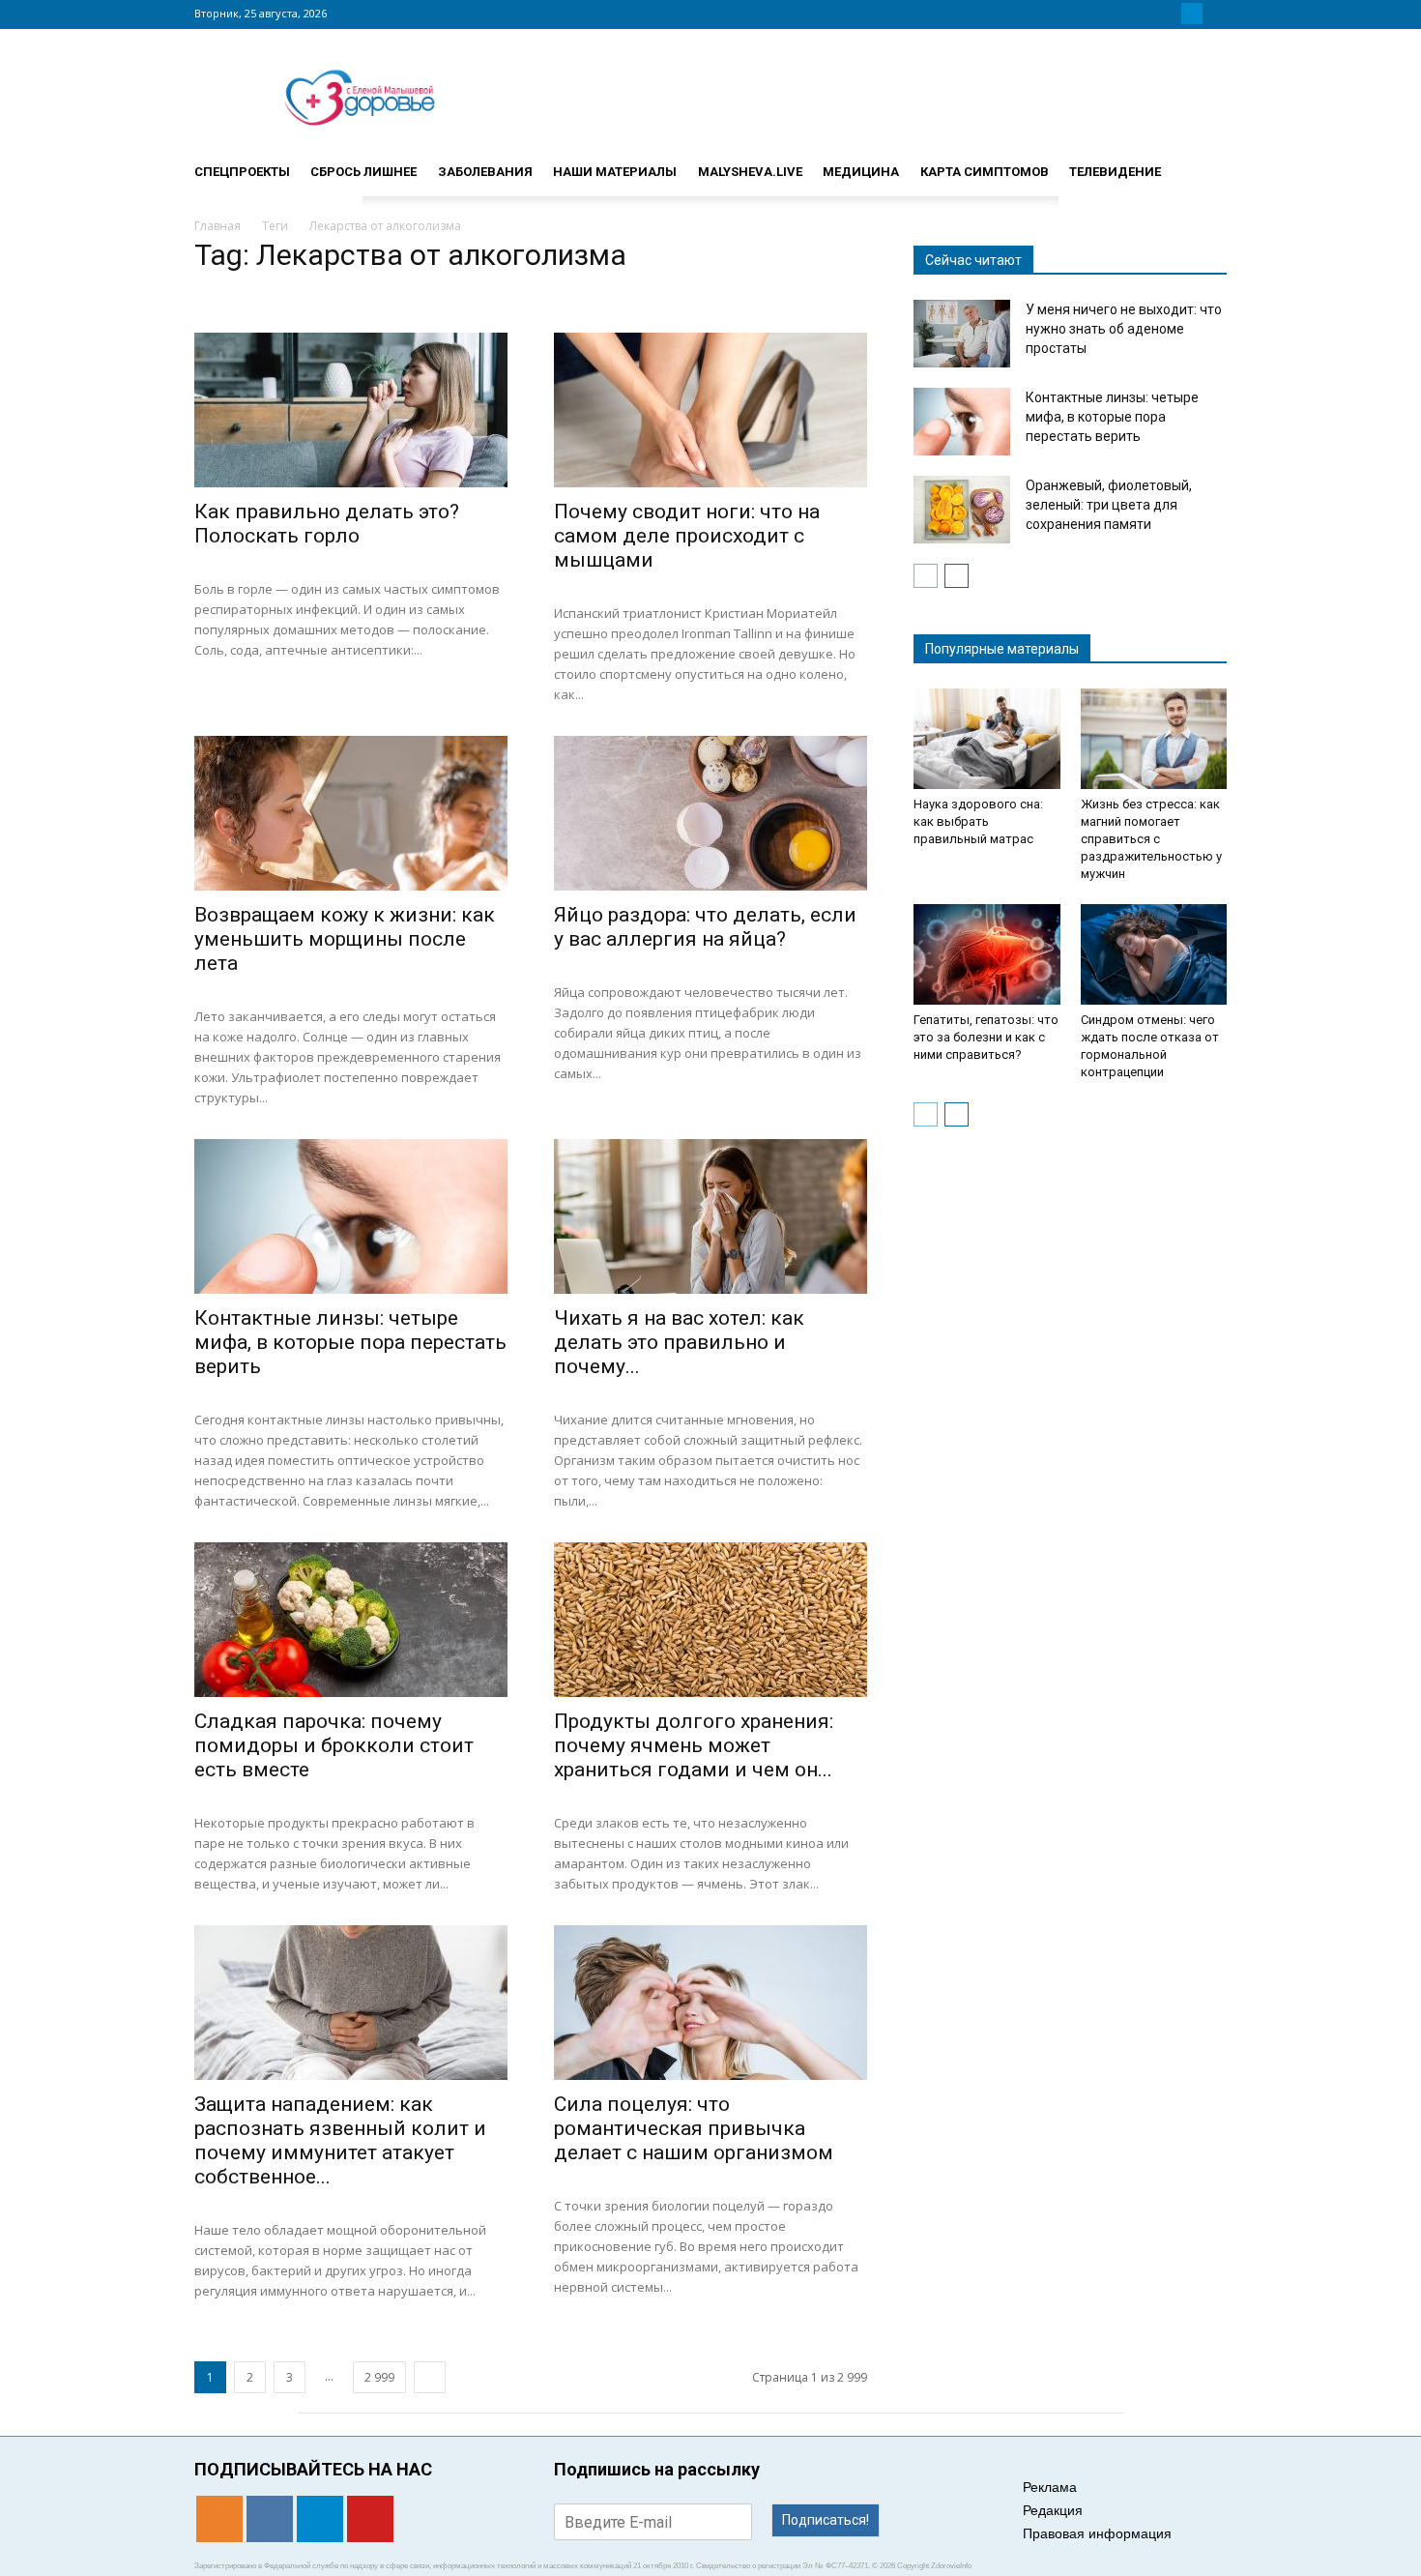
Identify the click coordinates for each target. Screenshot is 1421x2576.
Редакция (1053, 2510)
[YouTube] (1215, 14)
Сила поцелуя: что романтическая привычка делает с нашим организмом (694, 2128)
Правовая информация (1097, 2533)
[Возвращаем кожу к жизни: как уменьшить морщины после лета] (351, 813)
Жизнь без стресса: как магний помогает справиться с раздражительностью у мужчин (1151, 839)
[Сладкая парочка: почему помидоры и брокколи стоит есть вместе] (351, 1620)
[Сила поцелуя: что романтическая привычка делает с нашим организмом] (710, 2003)
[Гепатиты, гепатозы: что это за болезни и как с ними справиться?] (987, 954)
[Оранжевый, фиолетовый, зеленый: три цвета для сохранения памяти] (962, 510)
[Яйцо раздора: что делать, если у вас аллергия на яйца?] (710, 813)
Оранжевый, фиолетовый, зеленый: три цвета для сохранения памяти (1109, 505)
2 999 (379, 2377)
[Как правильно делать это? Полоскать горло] (351, 410)
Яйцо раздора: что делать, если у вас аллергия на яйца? (705, 927)
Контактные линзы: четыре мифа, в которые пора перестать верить (350, 1342)
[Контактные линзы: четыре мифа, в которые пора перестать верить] (351, 1216)
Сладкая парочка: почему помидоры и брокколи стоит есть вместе (334, 1745)
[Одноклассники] (1145, 14)
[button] (1203, 163)
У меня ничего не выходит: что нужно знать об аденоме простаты (1124, 329)
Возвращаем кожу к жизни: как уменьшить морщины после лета (345, 939)
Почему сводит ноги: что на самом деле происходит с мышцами (687, 536)
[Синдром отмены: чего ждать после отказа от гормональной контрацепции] (1154, 954)
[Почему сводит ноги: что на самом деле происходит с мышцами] (710, 410)
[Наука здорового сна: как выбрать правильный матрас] (987, 739)
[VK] (1169, 14)
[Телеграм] (1192, 14)
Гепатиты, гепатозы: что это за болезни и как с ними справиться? (986, 1037)
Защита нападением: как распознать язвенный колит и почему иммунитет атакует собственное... (340, 2140)
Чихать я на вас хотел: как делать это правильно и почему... (679, 1342)
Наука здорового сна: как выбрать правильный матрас (978, 821)
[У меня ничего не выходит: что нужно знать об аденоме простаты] (962, 334)
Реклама (1050, 2487)
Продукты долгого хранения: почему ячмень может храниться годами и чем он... (694, 1745)
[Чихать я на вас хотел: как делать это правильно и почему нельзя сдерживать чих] (710, 1216)
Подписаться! (826, 2520)
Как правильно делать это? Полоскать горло (327, 524)
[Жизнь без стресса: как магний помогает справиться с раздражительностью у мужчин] (1154, 739)
